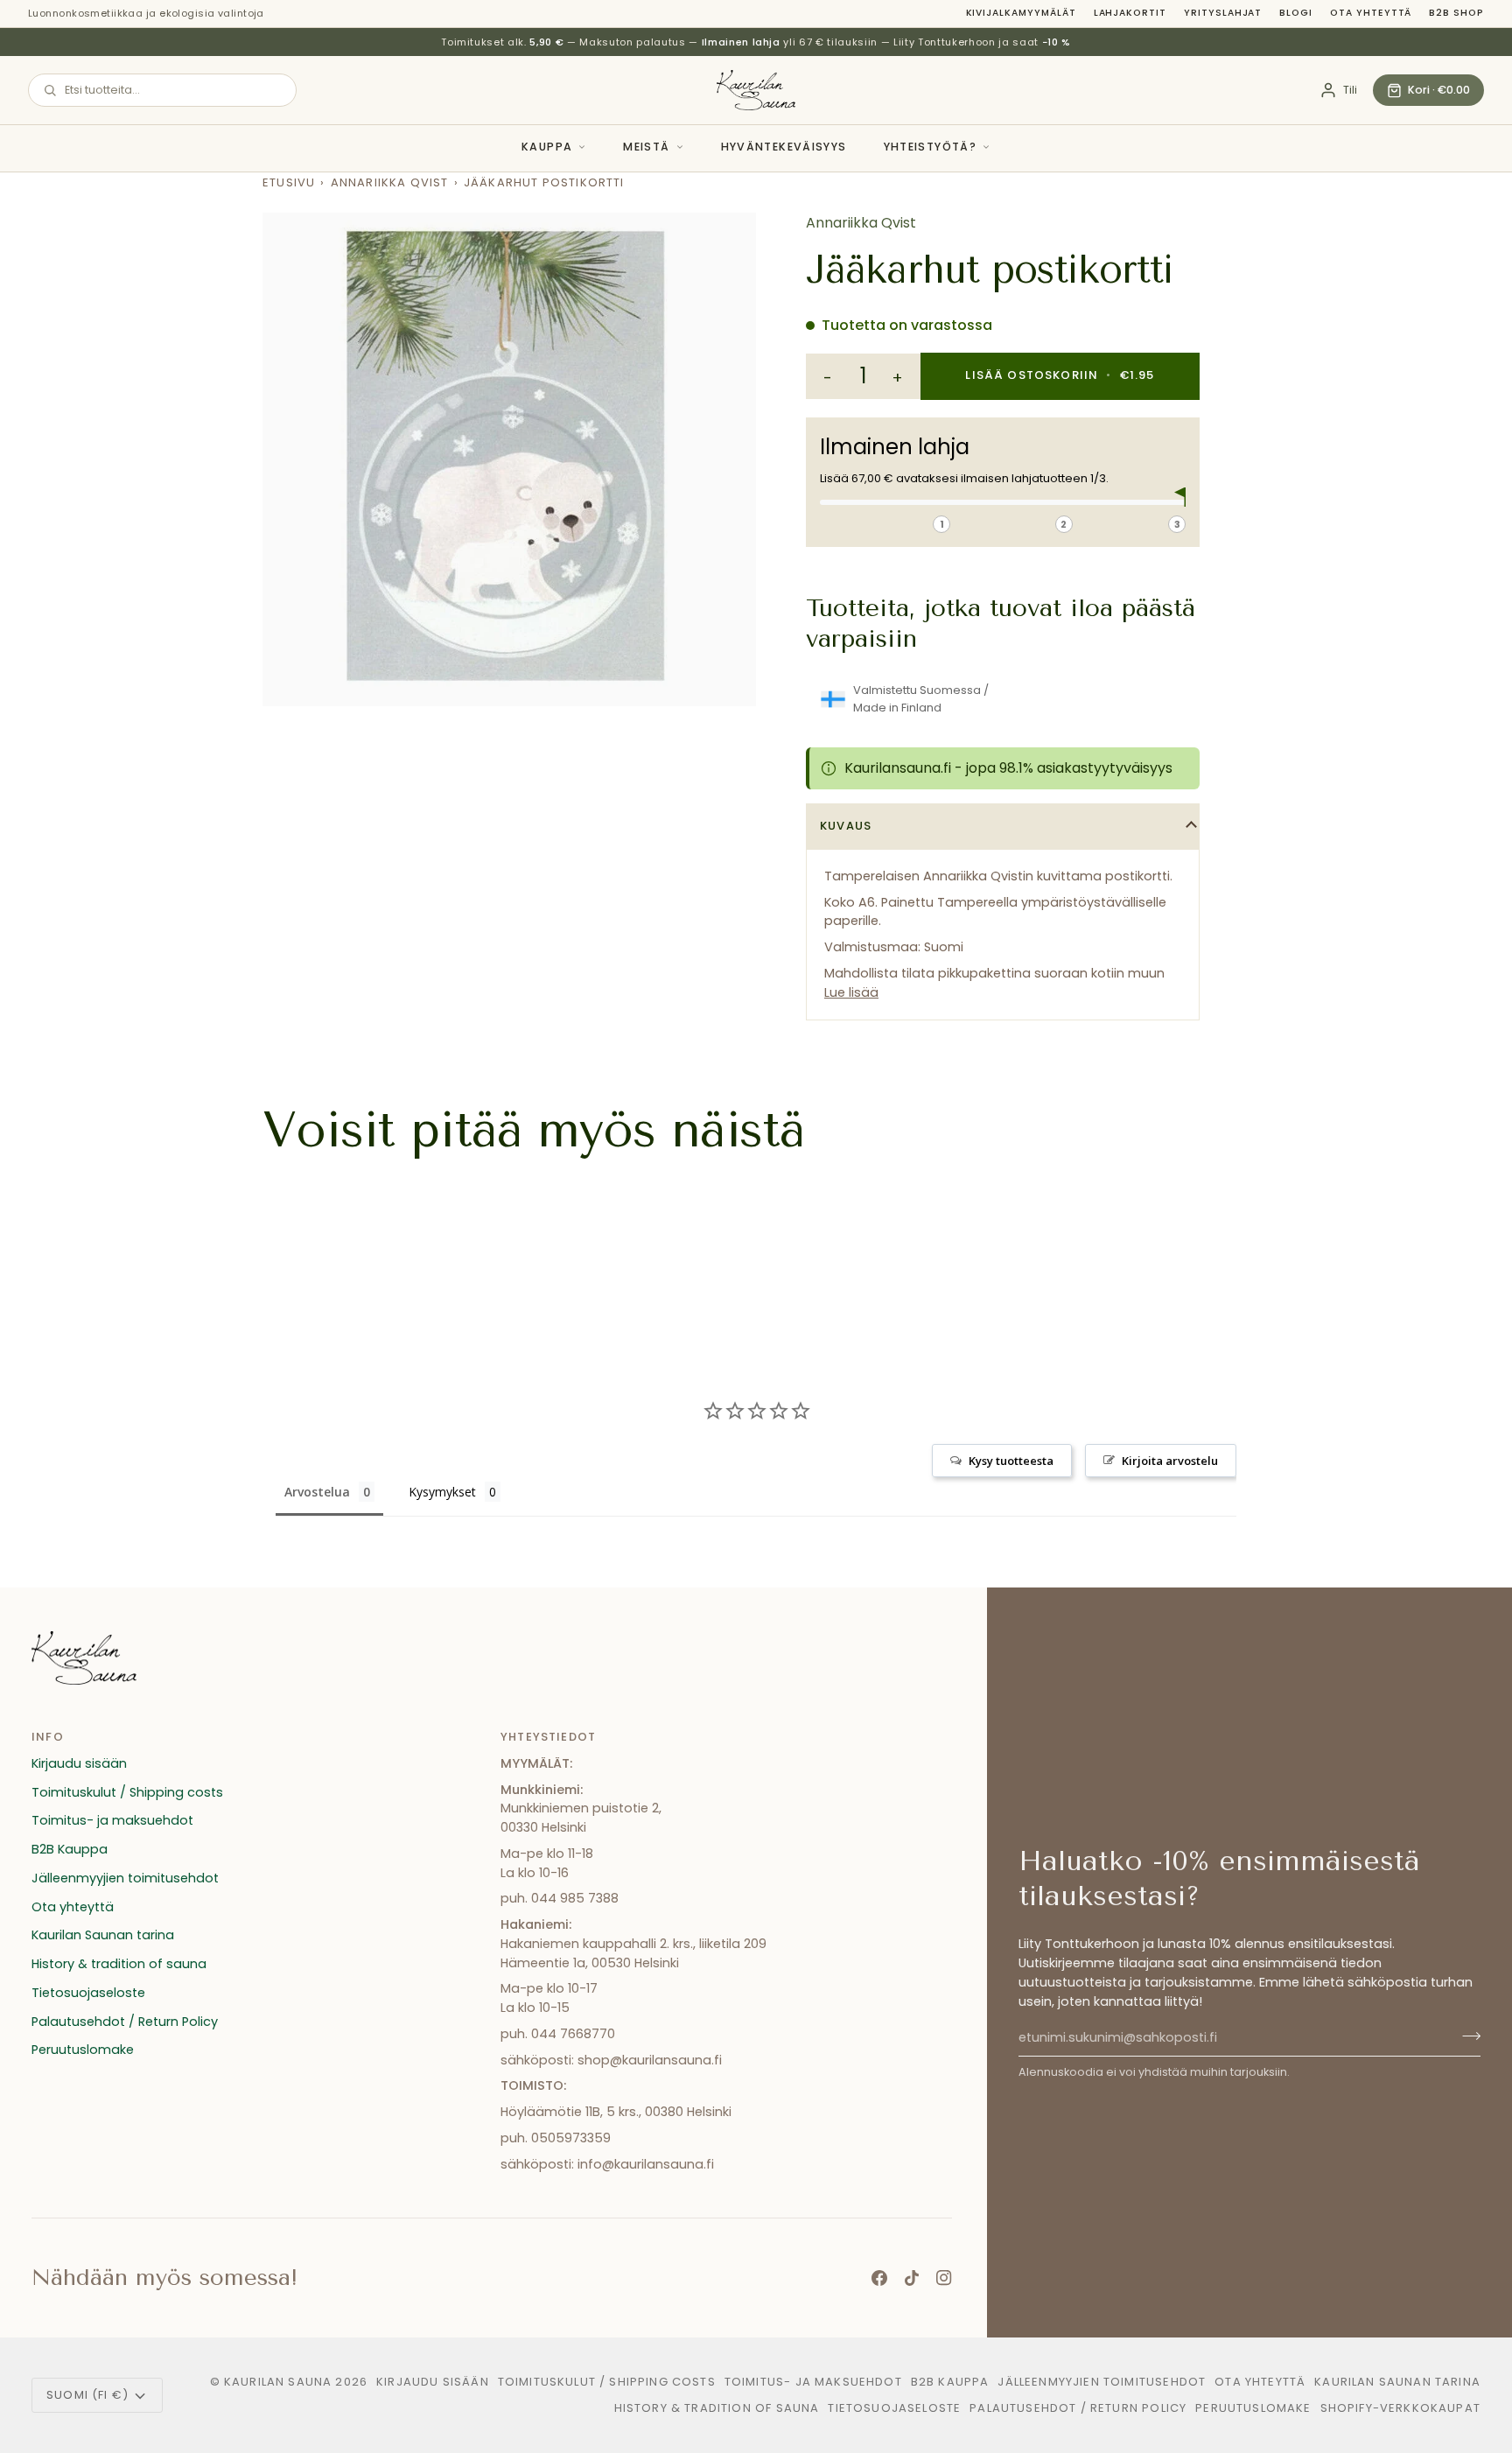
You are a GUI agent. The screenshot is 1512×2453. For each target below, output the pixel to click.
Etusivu (289, 182)
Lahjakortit (1130, 13)
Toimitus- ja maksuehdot (112, 1820)
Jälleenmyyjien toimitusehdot (125, 1878)
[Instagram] (944, 2278)
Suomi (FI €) (87, 2395)
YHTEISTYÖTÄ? (931, 147)
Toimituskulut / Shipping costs (127, 1792)
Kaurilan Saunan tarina (103, 1935)
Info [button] (48, 1737)
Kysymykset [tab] (442, 1492)
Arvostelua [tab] (317, 1492)
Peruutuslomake (83, 2050)
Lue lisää (851, 992)
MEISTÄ (646, 147)
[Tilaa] (1466, 2036)
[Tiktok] (912, 2278)
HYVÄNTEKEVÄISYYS (784, 147)
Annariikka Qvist (390, 182)
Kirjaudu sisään (79, 1763)
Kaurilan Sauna (278, 2382)
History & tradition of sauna (119, 1964)
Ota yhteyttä (1371, 13)
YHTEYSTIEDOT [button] (548, 1737)
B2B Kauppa (70, 1849)
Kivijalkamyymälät (1021, 13)
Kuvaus (846, 826)
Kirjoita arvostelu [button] (1170, 1461)
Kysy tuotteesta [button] (1011, 1461)
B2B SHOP (1456, 13)
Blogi (1296, 13)
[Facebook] (879, 2278)
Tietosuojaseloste (88, 1993)
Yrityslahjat (1223, 13)
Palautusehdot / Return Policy (125, 2022)
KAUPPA (547, 147)
